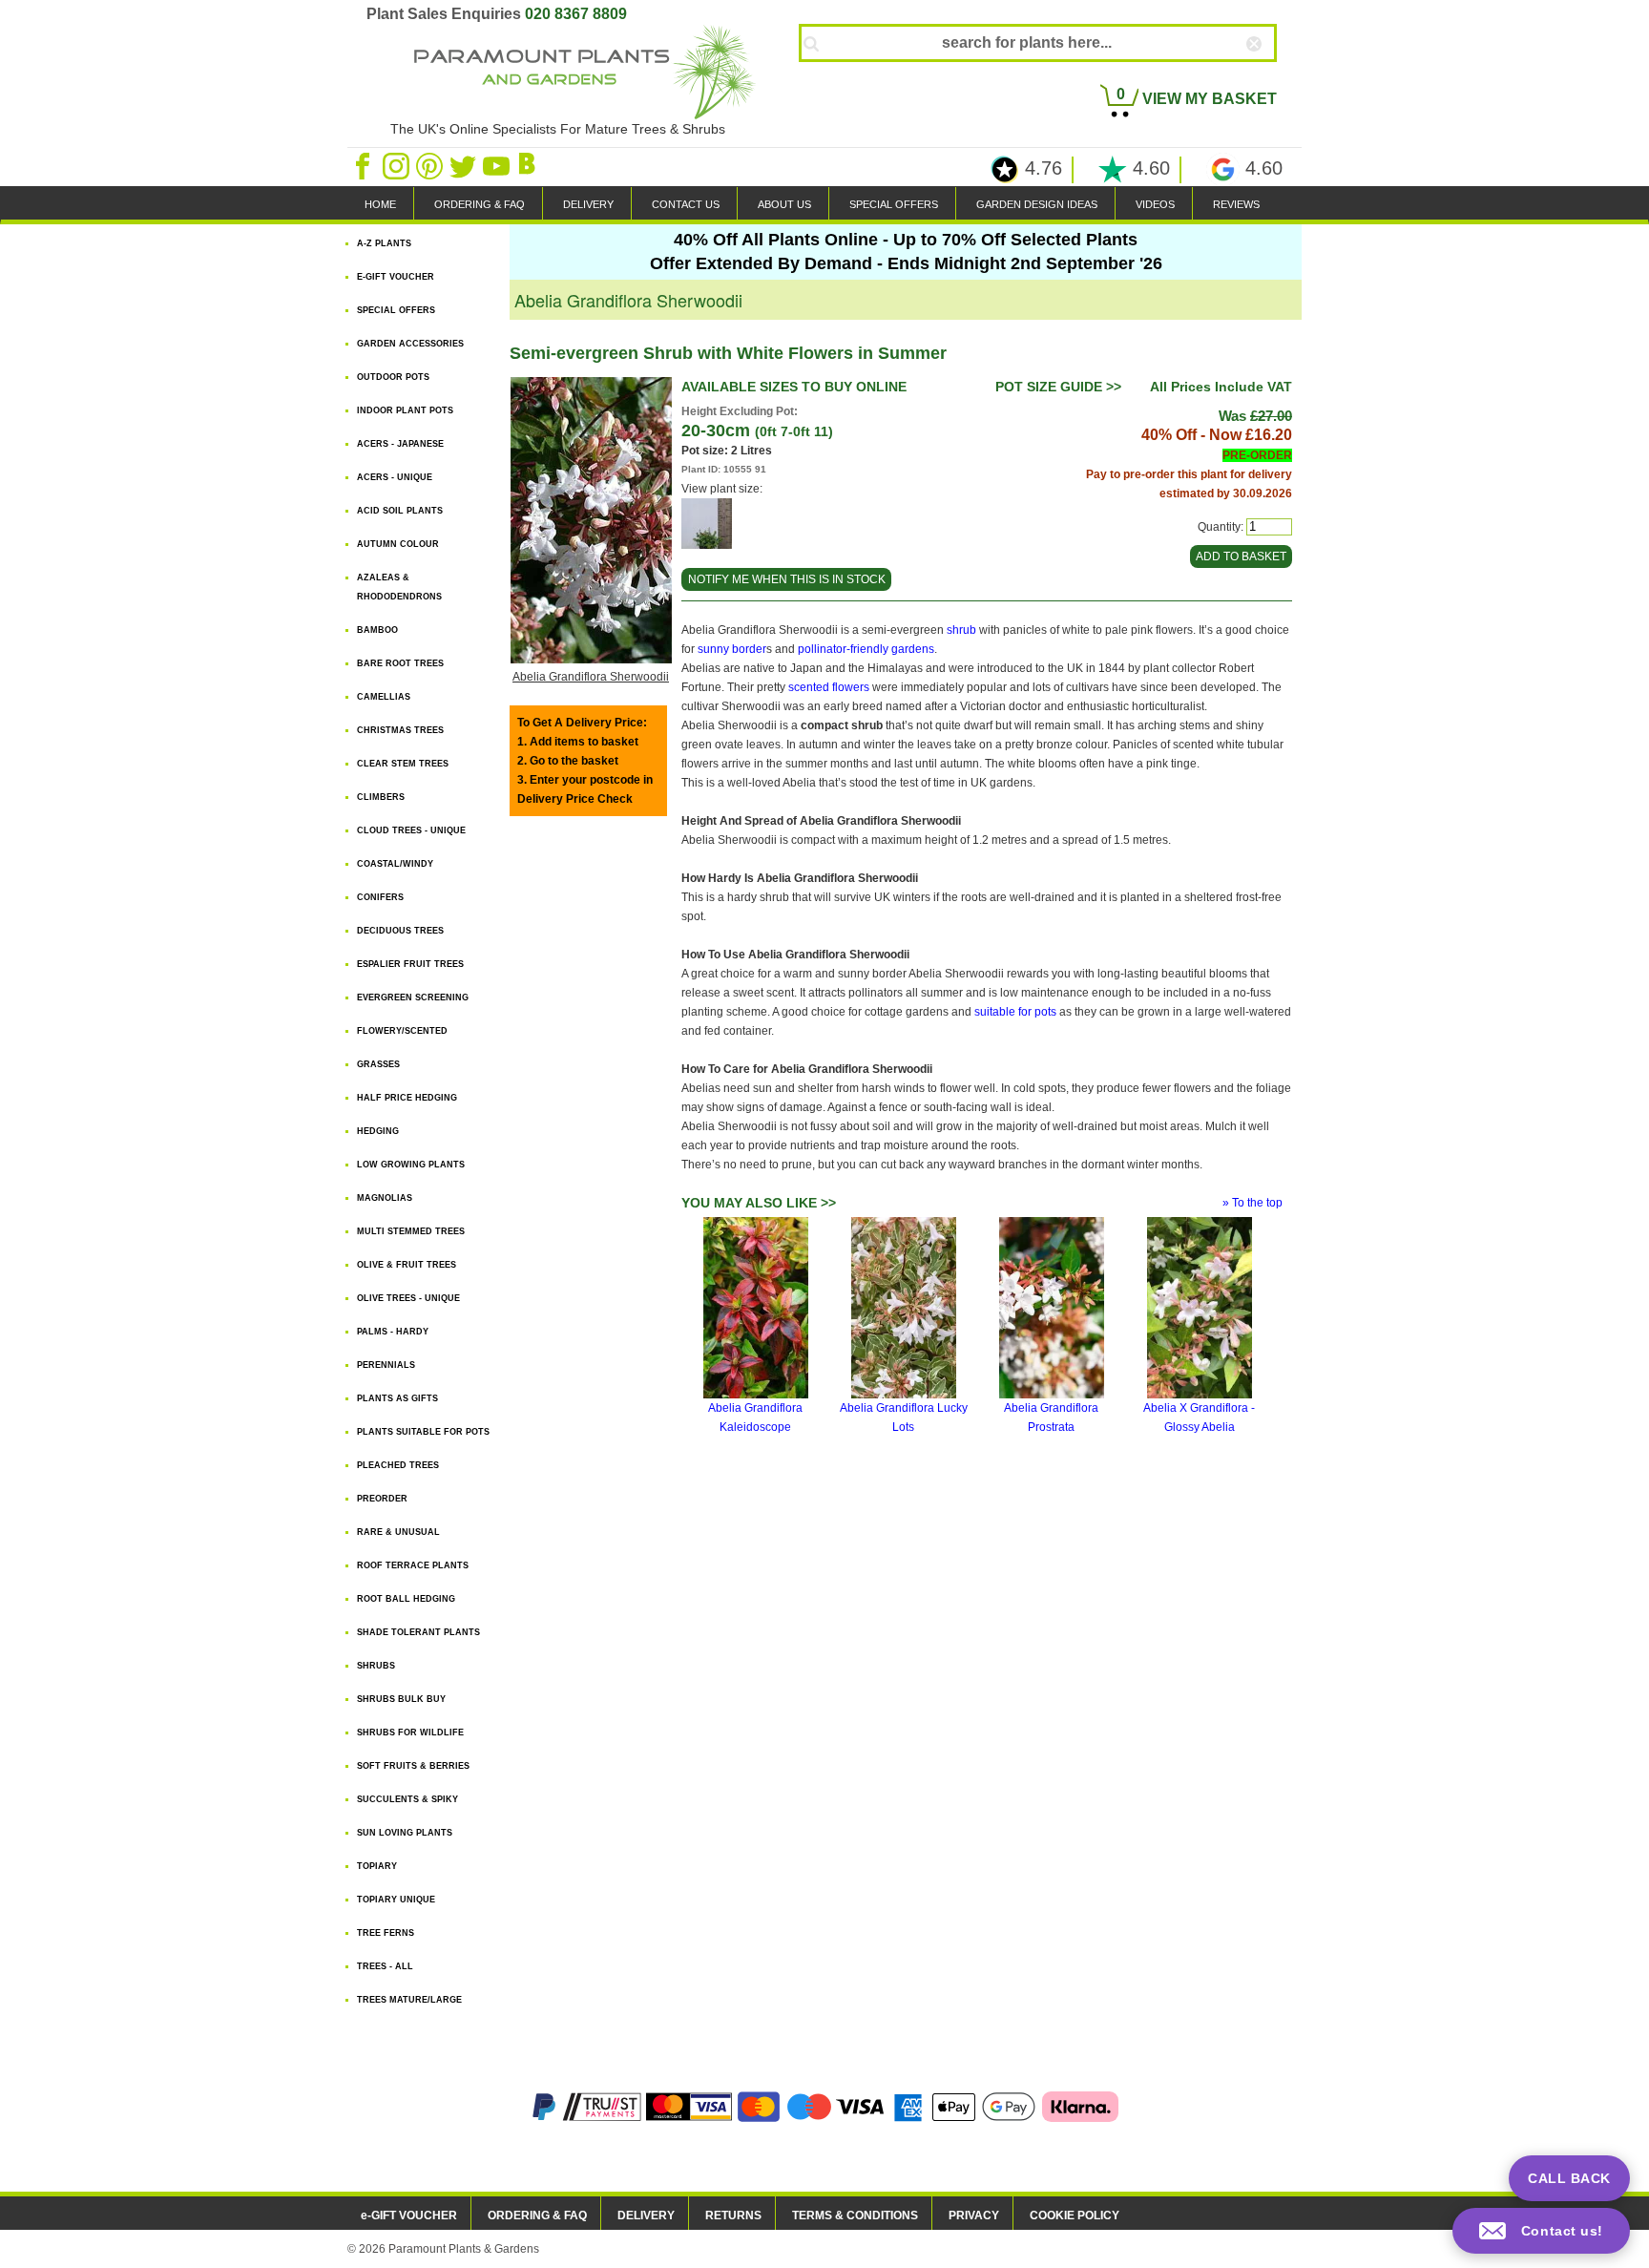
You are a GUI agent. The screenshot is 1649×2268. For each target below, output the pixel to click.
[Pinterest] (431, 165)
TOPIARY (377, 1866)
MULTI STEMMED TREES (411, 1231)
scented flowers (829, 687)
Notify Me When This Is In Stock (787, 579)
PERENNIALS (386, 1365)
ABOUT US (784, 204)
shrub (961, 630)
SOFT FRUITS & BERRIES (413, 1766)
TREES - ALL (385, 1966)
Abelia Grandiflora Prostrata (1051, 1417)
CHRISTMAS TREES (400, 730)
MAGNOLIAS (385, 1198)
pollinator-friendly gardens (866, 649)
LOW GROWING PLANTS (411, 1165)
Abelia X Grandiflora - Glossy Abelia (1199, 1417)
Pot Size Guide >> (1058, 387)
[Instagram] (397, 165)
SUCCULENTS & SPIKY (407, 1799)
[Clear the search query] (1271, 75)
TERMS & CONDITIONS (855, 2215)
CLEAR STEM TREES (403, 764)
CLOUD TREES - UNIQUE (411, 830)
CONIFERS (380, 897)
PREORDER (382, 1499)
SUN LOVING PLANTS (405, 1833)
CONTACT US (686, 204)
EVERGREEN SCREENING (413, 997)
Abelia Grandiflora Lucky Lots (904, 1417)
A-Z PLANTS (384, 243)
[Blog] (530, 165)
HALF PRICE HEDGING (407, 1098)
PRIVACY (974, 2215)
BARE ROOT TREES (400, 663)
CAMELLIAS (384, 697)
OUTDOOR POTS (393, 377)
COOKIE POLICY (1075, 2215)
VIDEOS (1155, 204)
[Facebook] (364, 165)
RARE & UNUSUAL (398, 1532)
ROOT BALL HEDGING (406, 1599)
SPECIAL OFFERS (894, 204)
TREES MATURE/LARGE (409, 2000)
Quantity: (1221, 527)
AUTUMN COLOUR (398, 544)
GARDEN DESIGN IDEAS (1037, 204)
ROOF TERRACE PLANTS (413, 1565)
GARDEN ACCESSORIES (410, 344)
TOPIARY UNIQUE (396, 1900)
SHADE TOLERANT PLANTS (418, 1632)
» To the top (1252, 1203)
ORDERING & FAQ (480, 204)
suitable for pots (1015, 1012)
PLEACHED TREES (398, 1465)
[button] (1541, 2231)
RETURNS (733, 2215)
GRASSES (378, 1064)
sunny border (732, 649)
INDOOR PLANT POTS (405, 410)
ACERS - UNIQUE (395, 477)
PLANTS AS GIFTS (397, 1398)
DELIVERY (588, 204)
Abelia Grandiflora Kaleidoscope (755, 1417)
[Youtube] (498, 165)
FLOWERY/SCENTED (402, 1031)
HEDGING (378, 1131)
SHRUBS (376, 1666)
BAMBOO (377, 630)
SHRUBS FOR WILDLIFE (410, 1732)
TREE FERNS (386, 1933)
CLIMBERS (381, 797)
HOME (380, 204)
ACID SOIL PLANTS (400, 511)
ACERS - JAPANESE (400, 444)
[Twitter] (464, 165)
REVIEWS (1236, 204)
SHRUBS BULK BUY (401, 1699)
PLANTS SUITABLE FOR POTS (423, 1432)
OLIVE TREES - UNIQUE (408, 1298)
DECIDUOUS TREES (400, 931)
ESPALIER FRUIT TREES (410, 964)
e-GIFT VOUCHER (409, 2215)
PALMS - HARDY (393, 1332)
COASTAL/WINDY (395, 864)
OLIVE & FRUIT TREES (407, 1265)
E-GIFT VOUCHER (396, 277)
